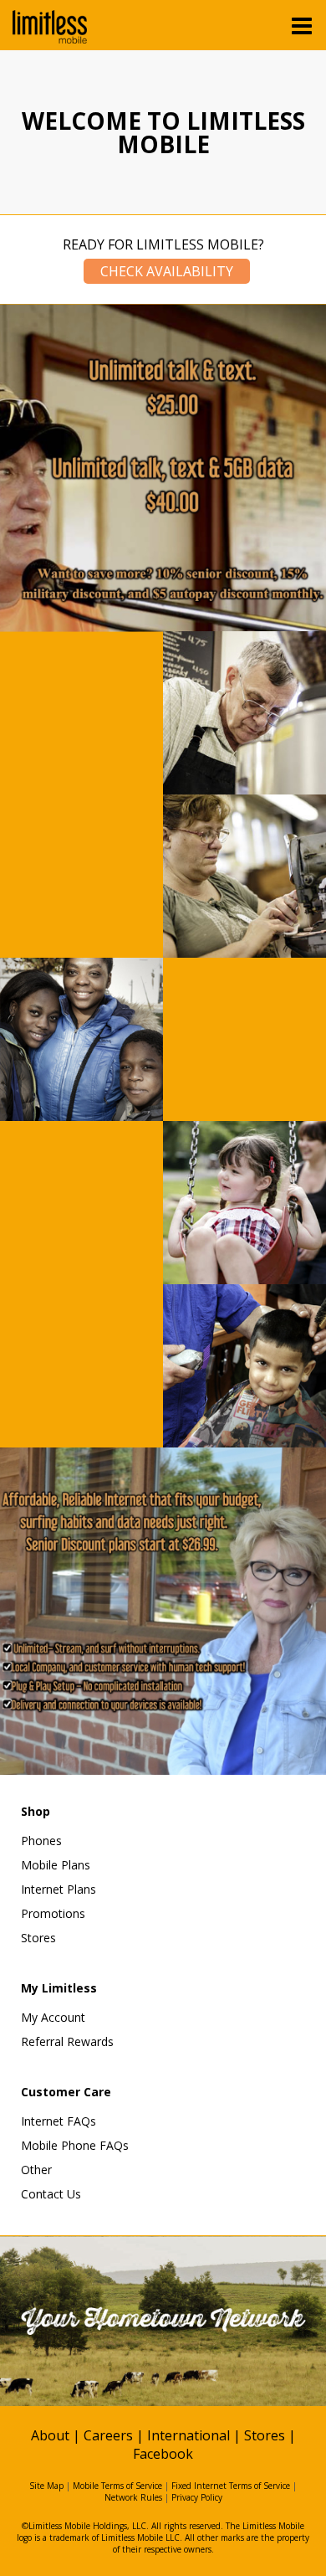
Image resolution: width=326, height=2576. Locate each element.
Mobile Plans (56, 1865)
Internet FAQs (59, 2121)
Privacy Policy (197, 2497)
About (50, 2435)
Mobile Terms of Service (117, 2486)
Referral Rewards (67, 2041)
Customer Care (66, 2092)
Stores (38, 1938)
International (188, 2435)
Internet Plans (59, 1889)
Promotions (53, 1913)
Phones (41, 1841)
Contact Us (51, 2194)
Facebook (163, 2454)
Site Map (46, 2486)
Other (36, 2170)
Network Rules (133, 2497)
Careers (108, 2435)
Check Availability (167, 271)
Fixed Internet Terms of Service (231, 2486)
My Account (53, 2017)
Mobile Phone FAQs (75, 2145)
